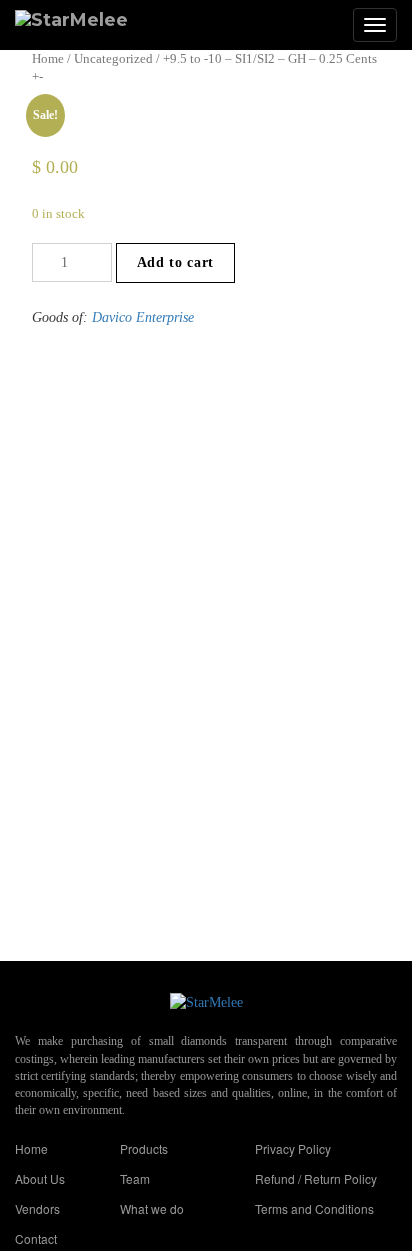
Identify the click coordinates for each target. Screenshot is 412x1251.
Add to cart (175, 262)
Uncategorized (113, 59)
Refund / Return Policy (316, 1178)
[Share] (346, 22)
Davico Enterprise (143, 317)
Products (144, 1148)
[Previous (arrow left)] (35, 626)
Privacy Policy (293, 1148)
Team (135, 1178)
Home (48, 59)
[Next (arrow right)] (377, 626)
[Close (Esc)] (390, 22)
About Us (40, 1178)
